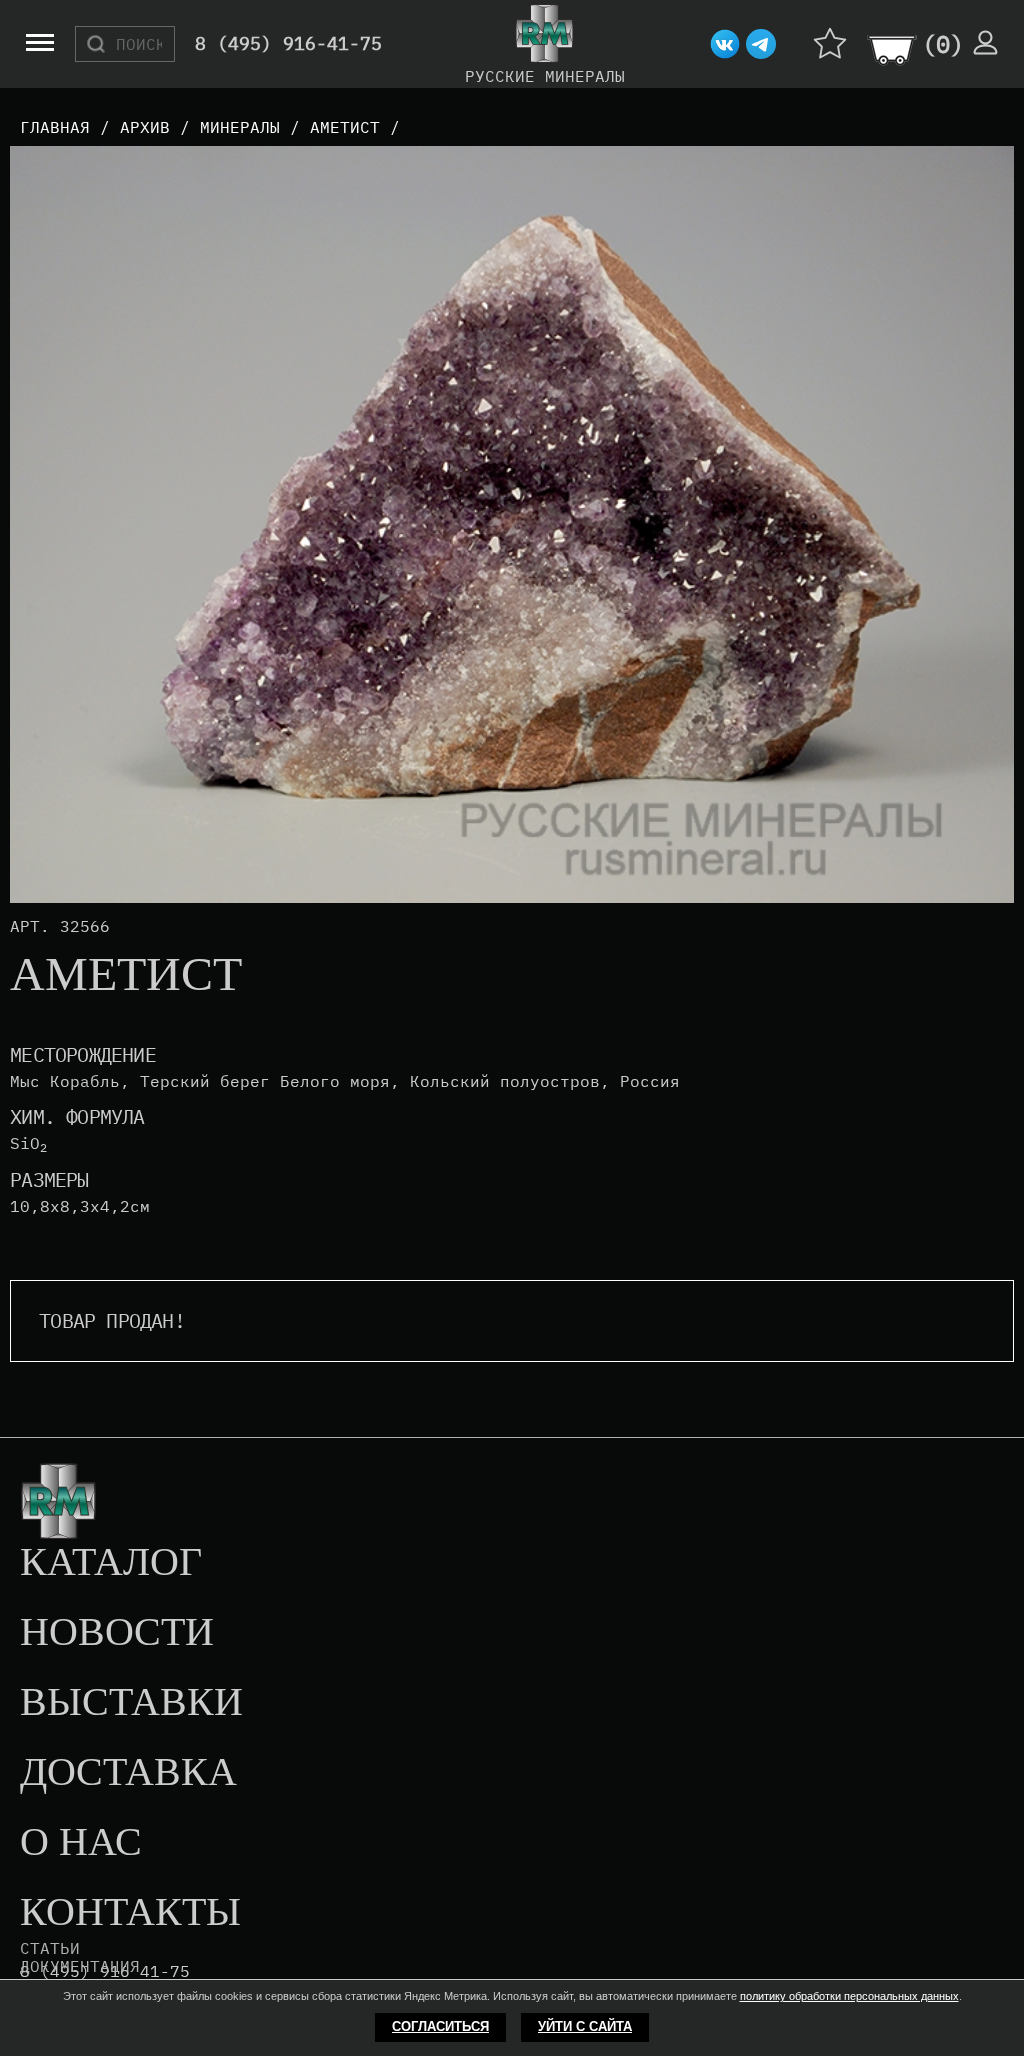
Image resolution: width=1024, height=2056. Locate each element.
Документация (80, 1966)
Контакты (130, 1913)
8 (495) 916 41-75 (105, 1971)
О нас (81, 1843)
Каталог (111, 1563)
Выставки (131, 1703)
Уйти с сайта (585, 2026)
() (943, 44)
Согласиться (440, 2026)
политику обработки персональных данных (849, 1996)
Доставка (128, 1773)
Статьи (50, 1948)
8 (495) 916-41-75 (288, 44)
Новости (117, 1633)
